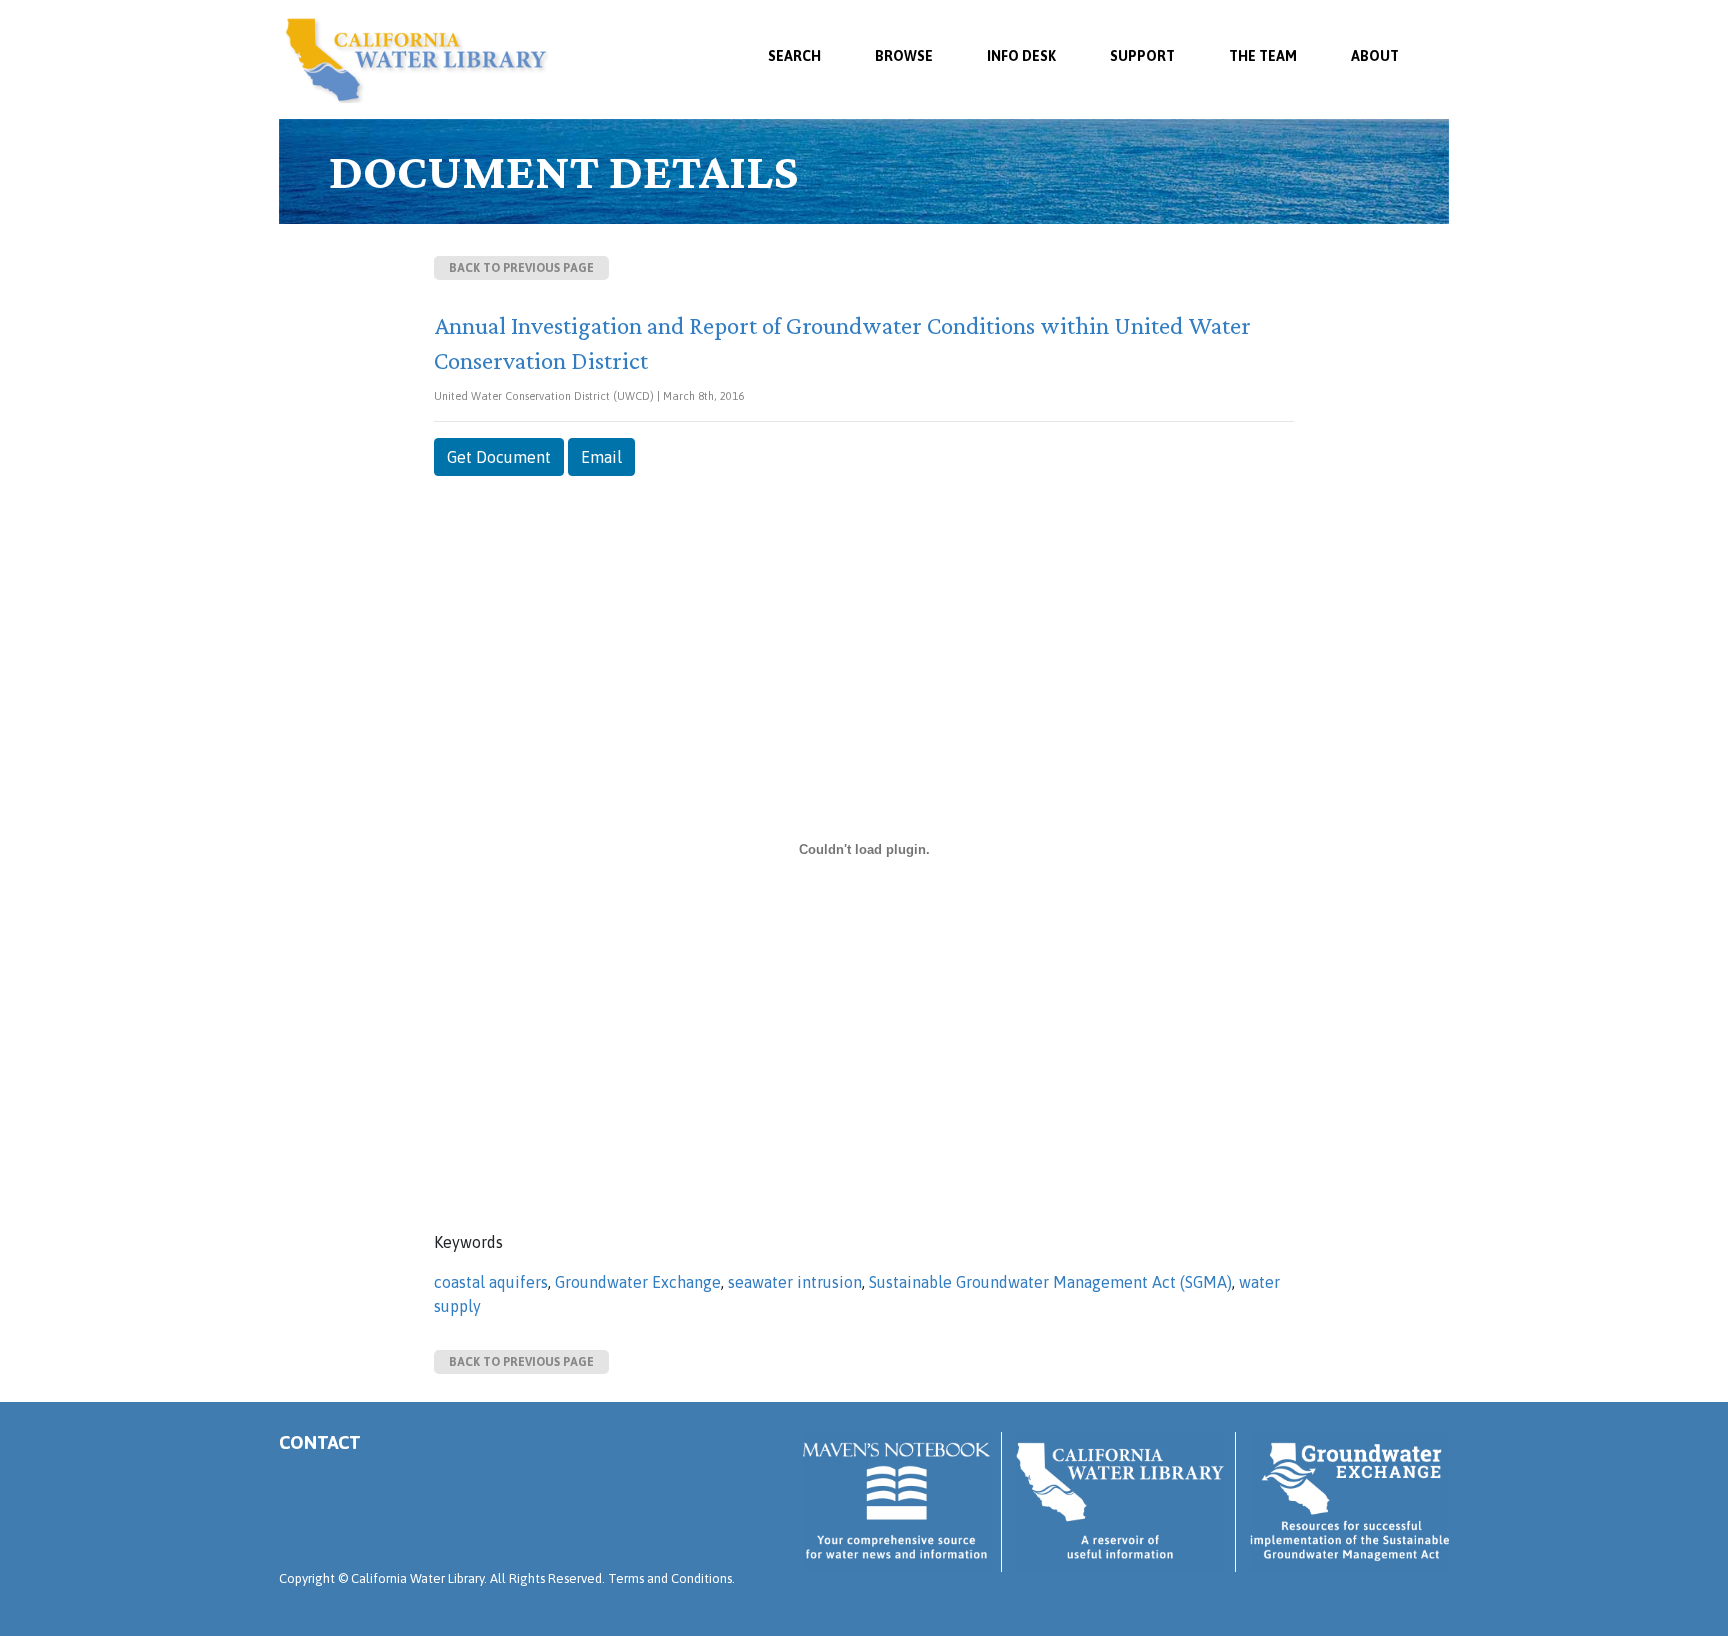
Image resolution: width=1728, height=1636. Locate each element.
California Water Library (416, 60)
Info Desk (1021, 56)
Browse (904, 56)
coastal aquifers (491, 1282)
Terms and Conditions (670, 1578)
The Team (1263, 56)
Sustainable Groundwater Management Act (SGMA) (1050, 1282)
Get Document (499, 457)
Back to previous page (521, 268)
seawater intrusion (795, 1282)
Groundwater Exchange (638, 1282)
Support (1142, 56)
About (1375, 56)
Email (601, 457)
